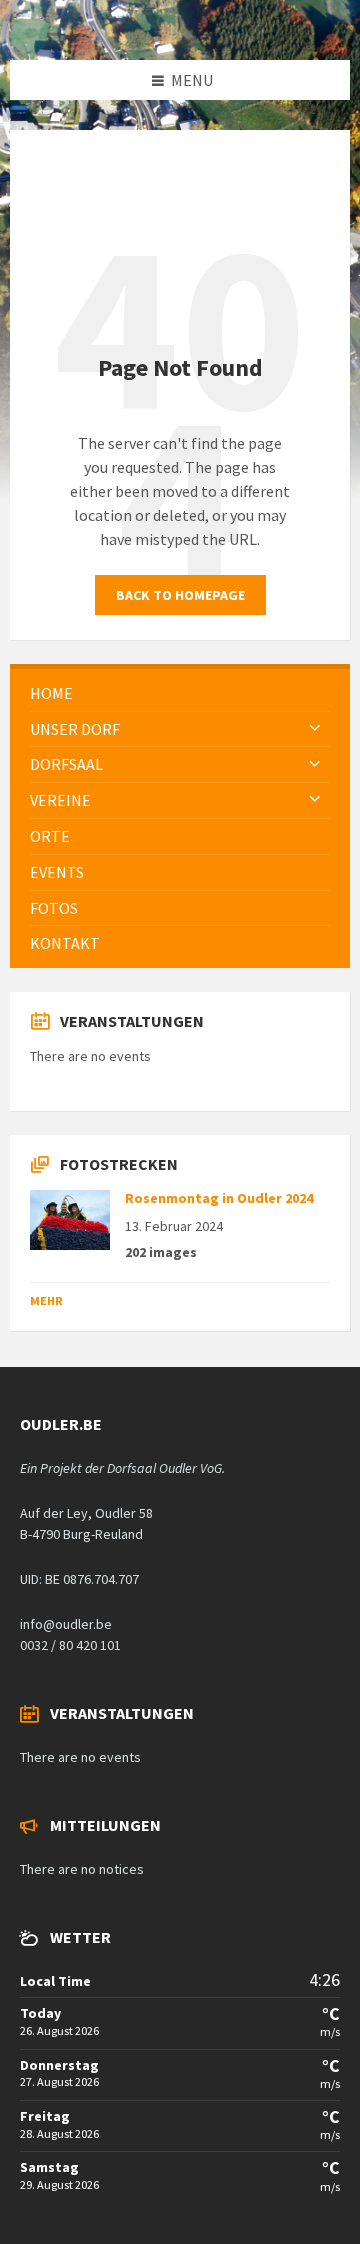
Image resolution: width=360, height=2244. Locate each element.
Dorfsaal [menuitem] (66, 764)
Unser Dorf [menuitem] (75, 729)
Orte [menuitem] (50, 836)
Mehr (46, 1300)
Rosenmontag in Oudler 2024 (219, 1198)
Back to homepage (180, 595)
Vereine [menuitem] (60, 800)
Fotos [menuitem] (54, 908)
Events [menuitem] (57, 872)
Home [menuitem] (51, 693)
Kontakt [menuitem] (65, 943)
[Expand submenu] (315, 729)
